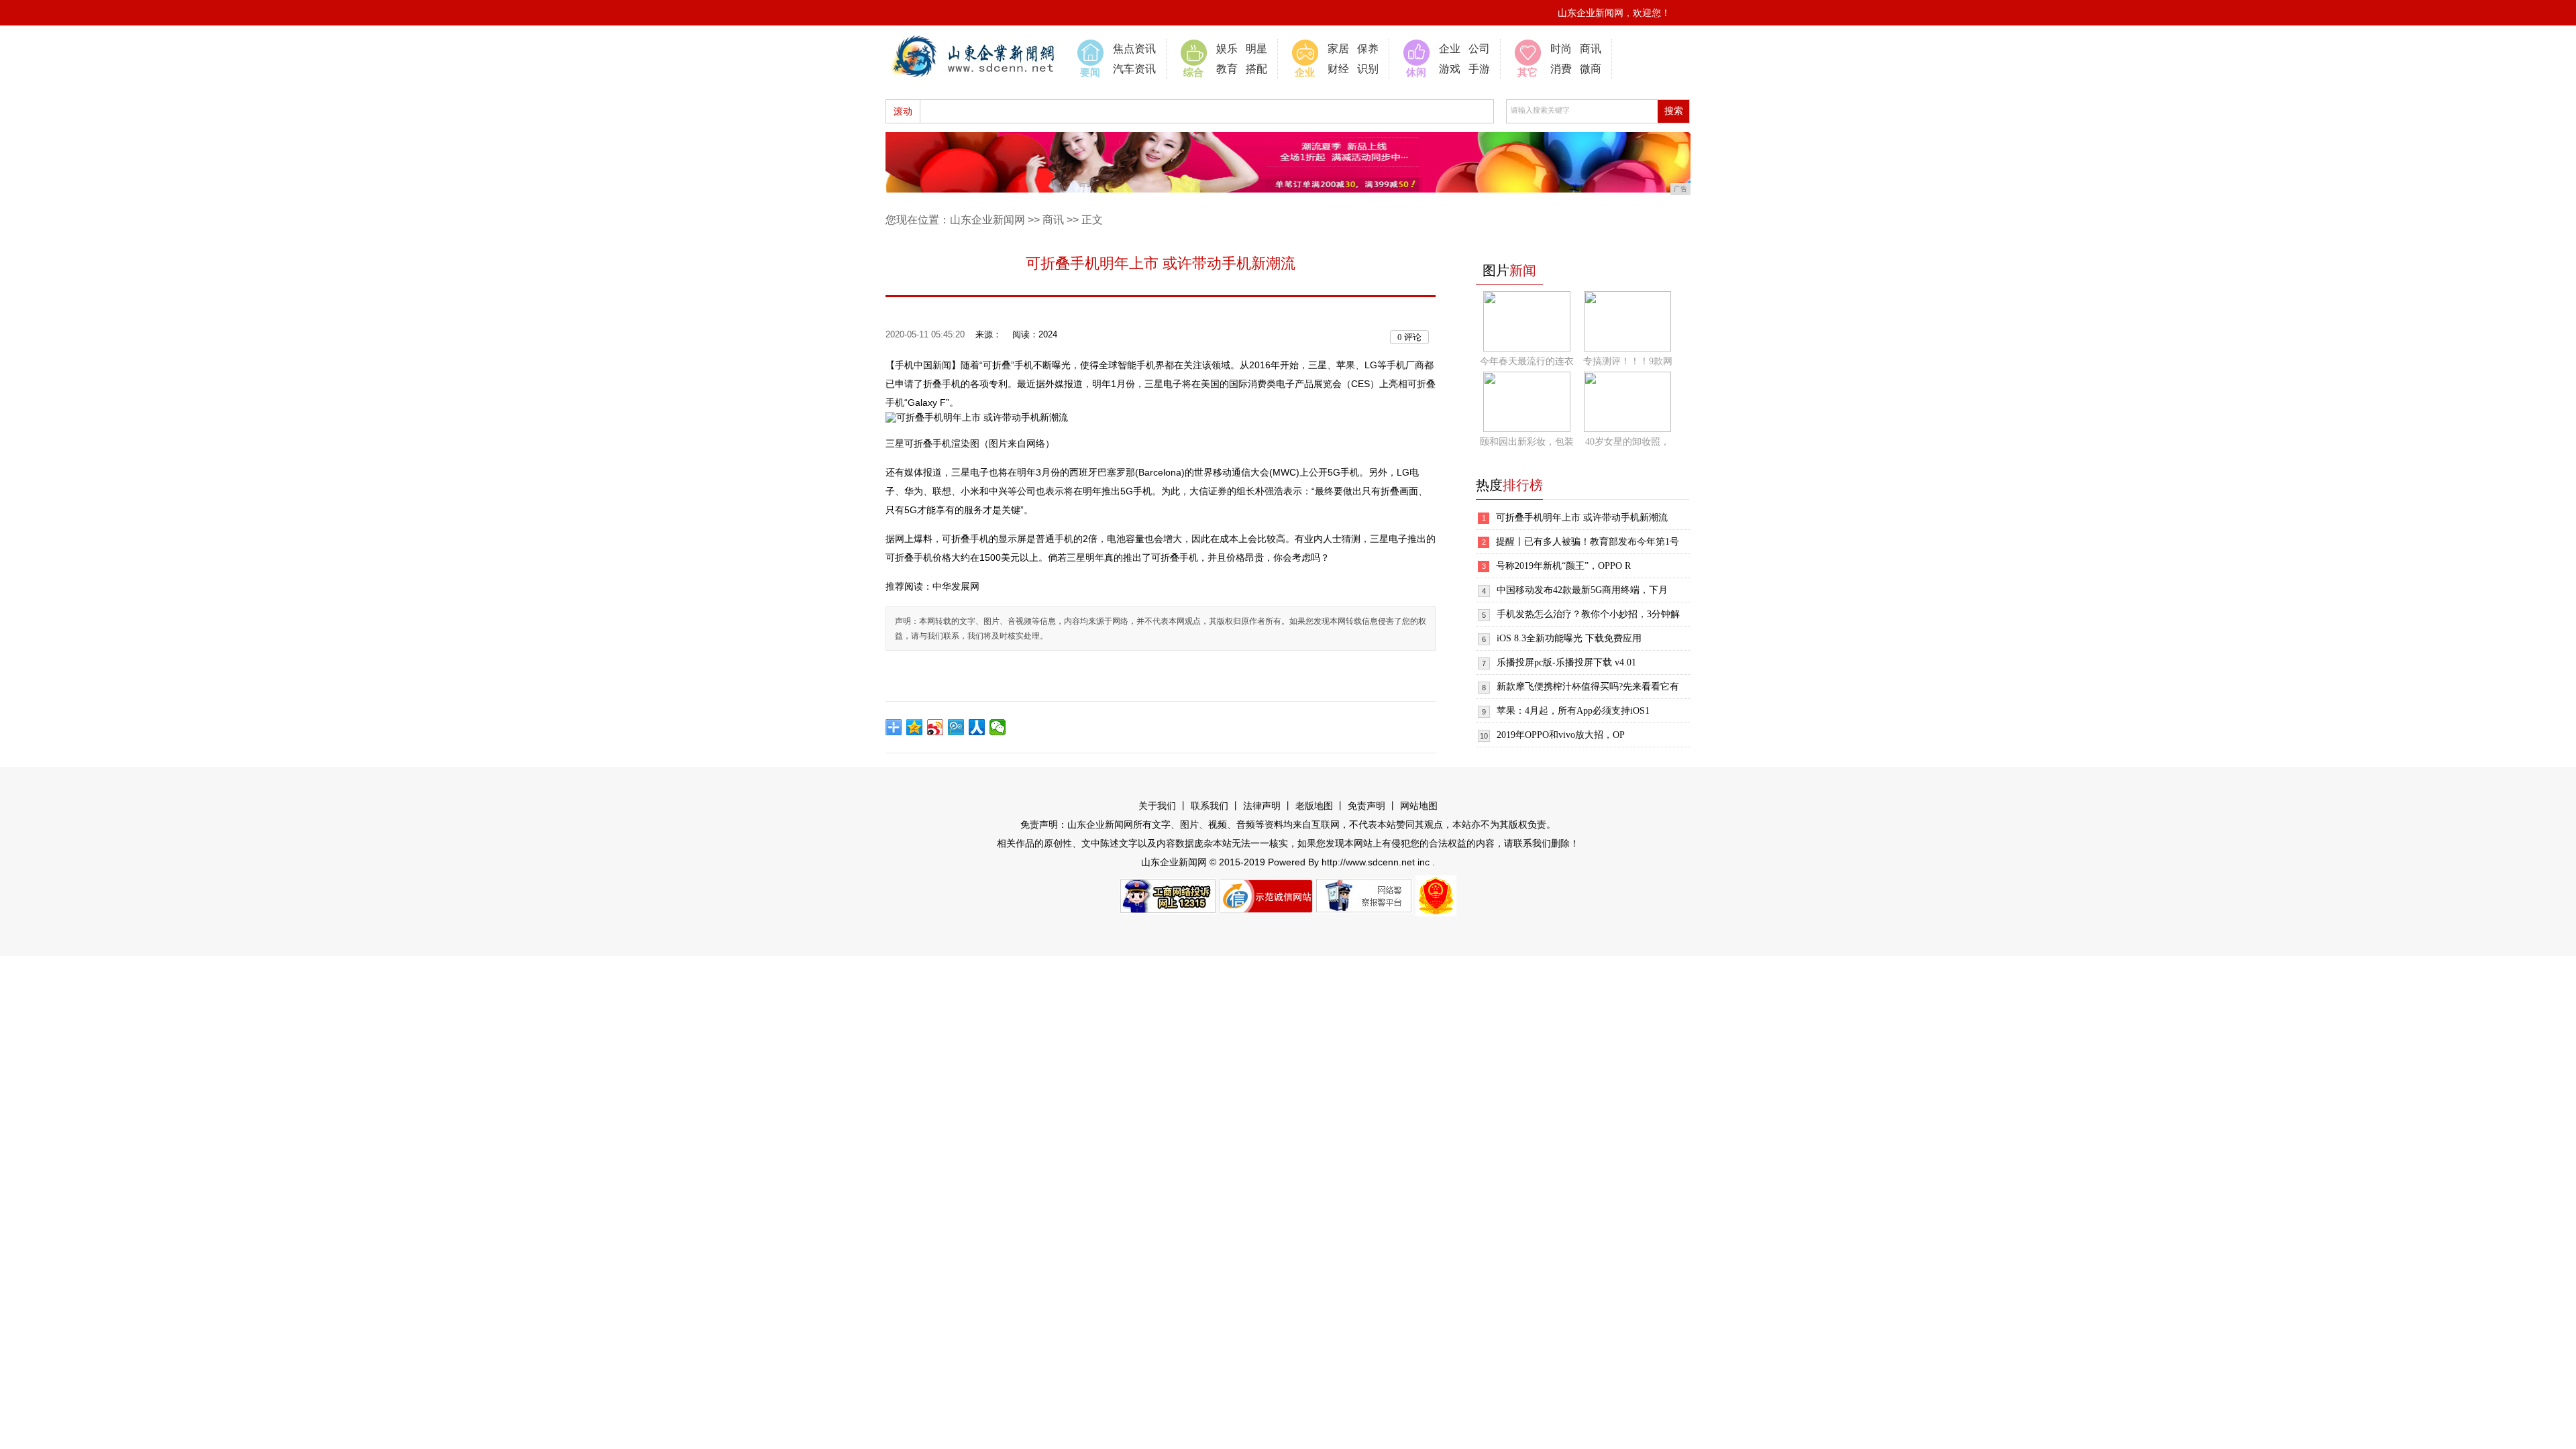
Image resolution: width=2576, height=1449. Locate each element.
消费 (1561, 69)
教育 (1227, 69)
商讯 (1591, 49)
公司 (1479, 49)
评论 (1409, 337)
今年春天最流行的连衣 (1527, 361)
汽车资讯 (1134, 69)
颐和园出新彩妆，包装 (1527, 442)
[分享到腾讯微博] (956, 727)
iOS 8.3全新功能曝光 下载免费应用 (1569, 638)
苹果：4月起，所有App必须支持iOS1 (1573, 711)
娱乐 (1227, 49)
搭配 (1256, 69)
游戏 (1450, 69)
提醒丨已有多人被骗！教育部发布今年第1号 (1588, 542)
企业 (1450, 49)
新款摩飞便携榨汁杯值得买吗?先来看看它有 (1588, 687)
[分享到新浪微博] (935, 727)
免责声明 (1366, 806)
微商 (1591, 69)
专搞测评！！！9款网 (1628, 361)
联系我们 (1210, 806)
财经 (1338, 69)
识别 (1368, 69)
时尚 (1561, 49)
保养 (1368, 49)
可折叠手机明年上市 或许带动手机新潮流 (1582, 518)
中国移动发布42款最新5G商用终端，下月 (1582, 590)
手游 (1479, 69)
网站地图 (1419, 806)
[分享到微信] (998, 727)
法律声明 (1262, 806)
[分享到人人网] (977, 727)
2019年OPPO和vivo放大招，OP (1561, 735)
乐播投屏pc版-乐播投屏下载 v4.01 (1566, 662)
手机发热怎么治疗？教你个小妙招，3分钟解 (1588, 614)
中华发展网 (956, 587)
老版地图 (1314, 806)
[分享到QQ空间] (915, 727)
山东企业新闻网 (987, 220)
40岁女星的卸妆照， (1627, 442)
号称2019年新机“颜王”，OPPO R (1563, 566)
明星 (1256, 49)
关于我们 (1157, 806)
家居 (1338, 49)
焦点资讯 (1134, 49)
